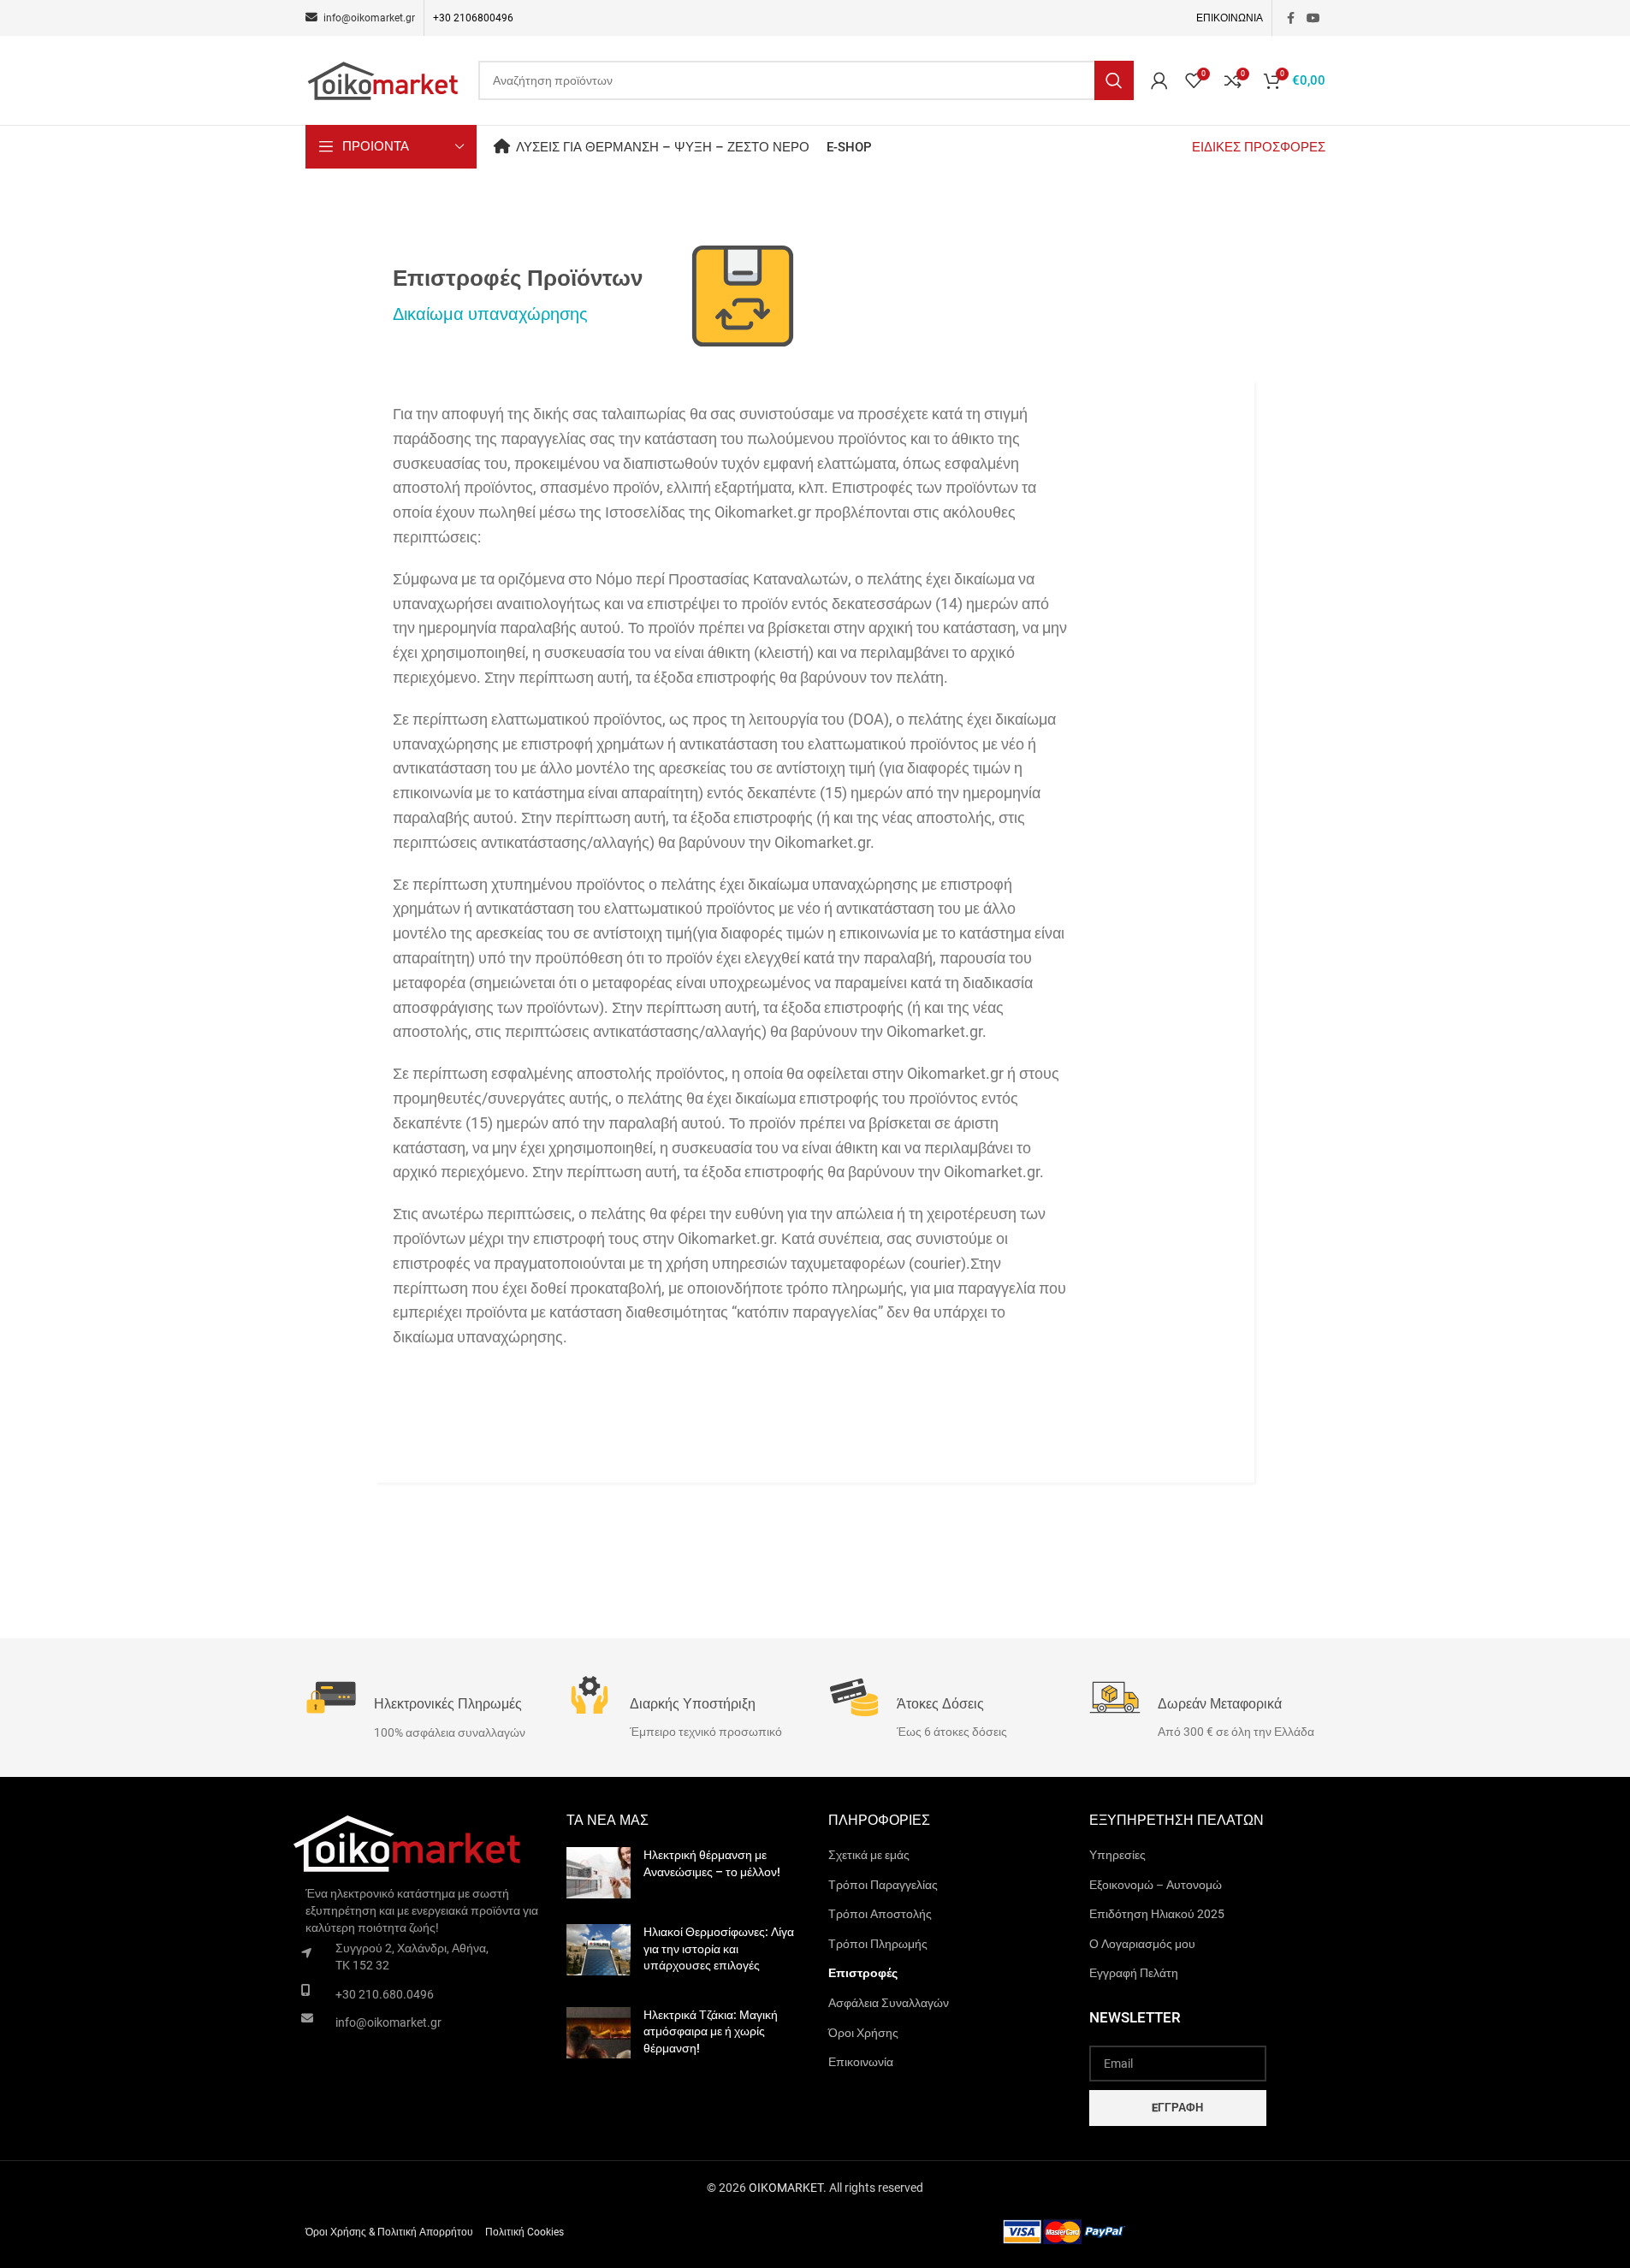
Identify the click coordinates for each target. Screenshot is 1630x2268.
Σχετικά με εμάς (869, 1855)
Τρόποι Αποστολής (880, 1914)
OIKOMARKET (786, 2188)
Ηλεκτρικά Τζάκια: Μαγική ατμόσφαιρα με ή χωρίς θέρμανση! (711, 2031)
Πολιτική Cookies (525, 2232)
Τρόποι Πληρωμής (878, 1944)
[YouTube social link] (1313, 18)
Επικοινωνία (861, 2062)
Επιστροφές (863, 1973)
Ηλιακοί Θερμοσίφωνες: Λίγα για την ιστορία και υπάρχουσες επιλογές (719, 1948)
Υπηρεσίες (1117, 1855)
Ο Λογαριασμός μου (1142, 1944)
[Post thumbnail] (599, 1873)
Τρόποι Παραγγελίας (883, 1885)
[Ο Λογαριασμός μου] (1159, 80)
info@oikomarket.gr (388, 2022)
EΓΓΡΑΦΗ (1177, 2108)
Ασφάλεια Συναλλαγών (889, 2003)
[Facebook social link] (1291, 18)
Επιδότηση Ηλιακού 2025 (1157, 1914)
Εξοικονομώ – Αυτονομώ (1156, 1885)
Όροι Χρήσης (863, 2033)
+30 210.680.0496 (385, 1994)
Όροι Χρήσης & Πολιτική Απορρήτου (389, 2232)
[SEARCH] (1114, 80)
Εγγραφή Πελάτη (1134, 1973)
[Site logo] (383, 80)
